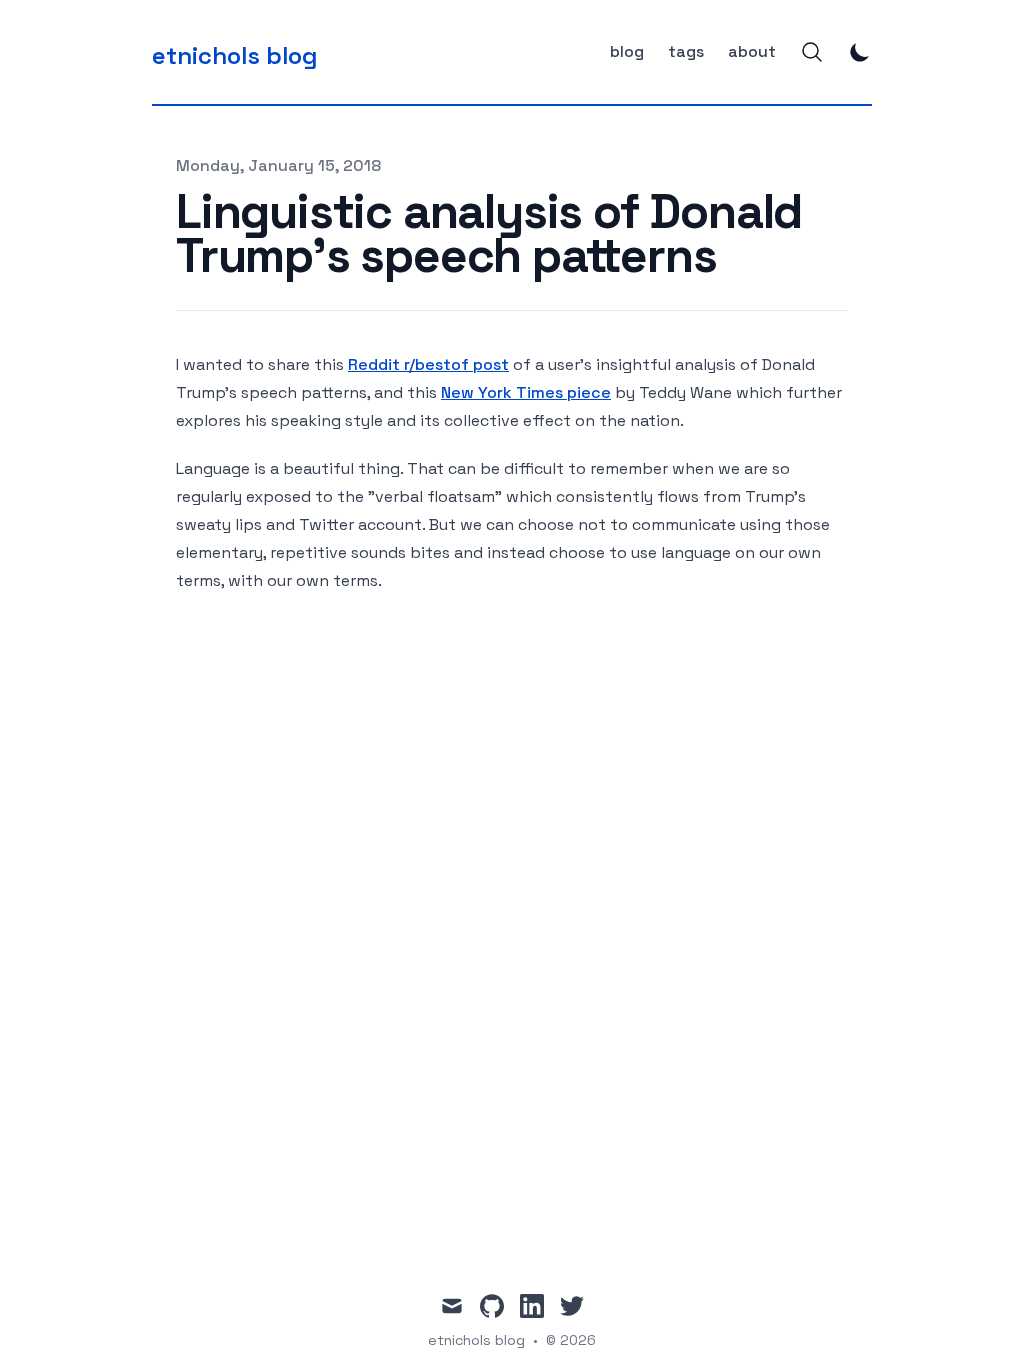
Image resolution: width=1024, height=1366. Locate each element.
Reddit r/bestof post (428, 364)
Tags (686, 52)
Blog (627, 52)
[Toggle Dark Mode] (860, 52)
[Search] (812, 52)
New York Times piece (526, 392)
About (752, 52)
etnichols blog (476, 1340)
